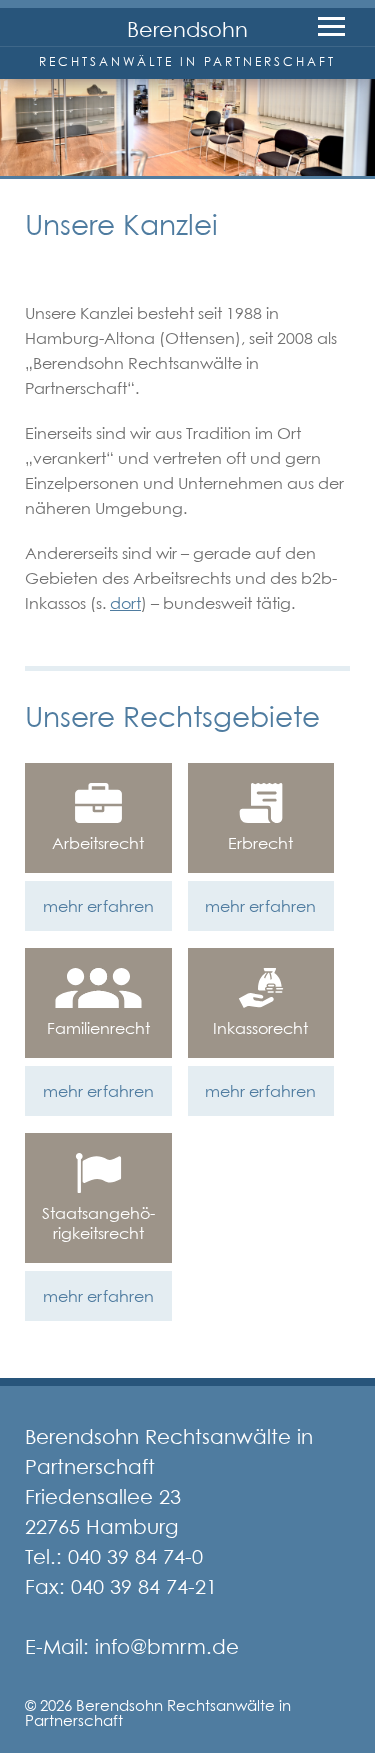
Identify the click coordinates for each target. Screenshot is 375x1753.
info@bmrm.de (167, 1647)
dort (125, 603)
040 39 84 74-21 (144, 1587)
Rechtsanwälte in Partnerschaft (187, 61)
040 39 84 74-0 (135, 1557)
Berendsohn (187, 29)
